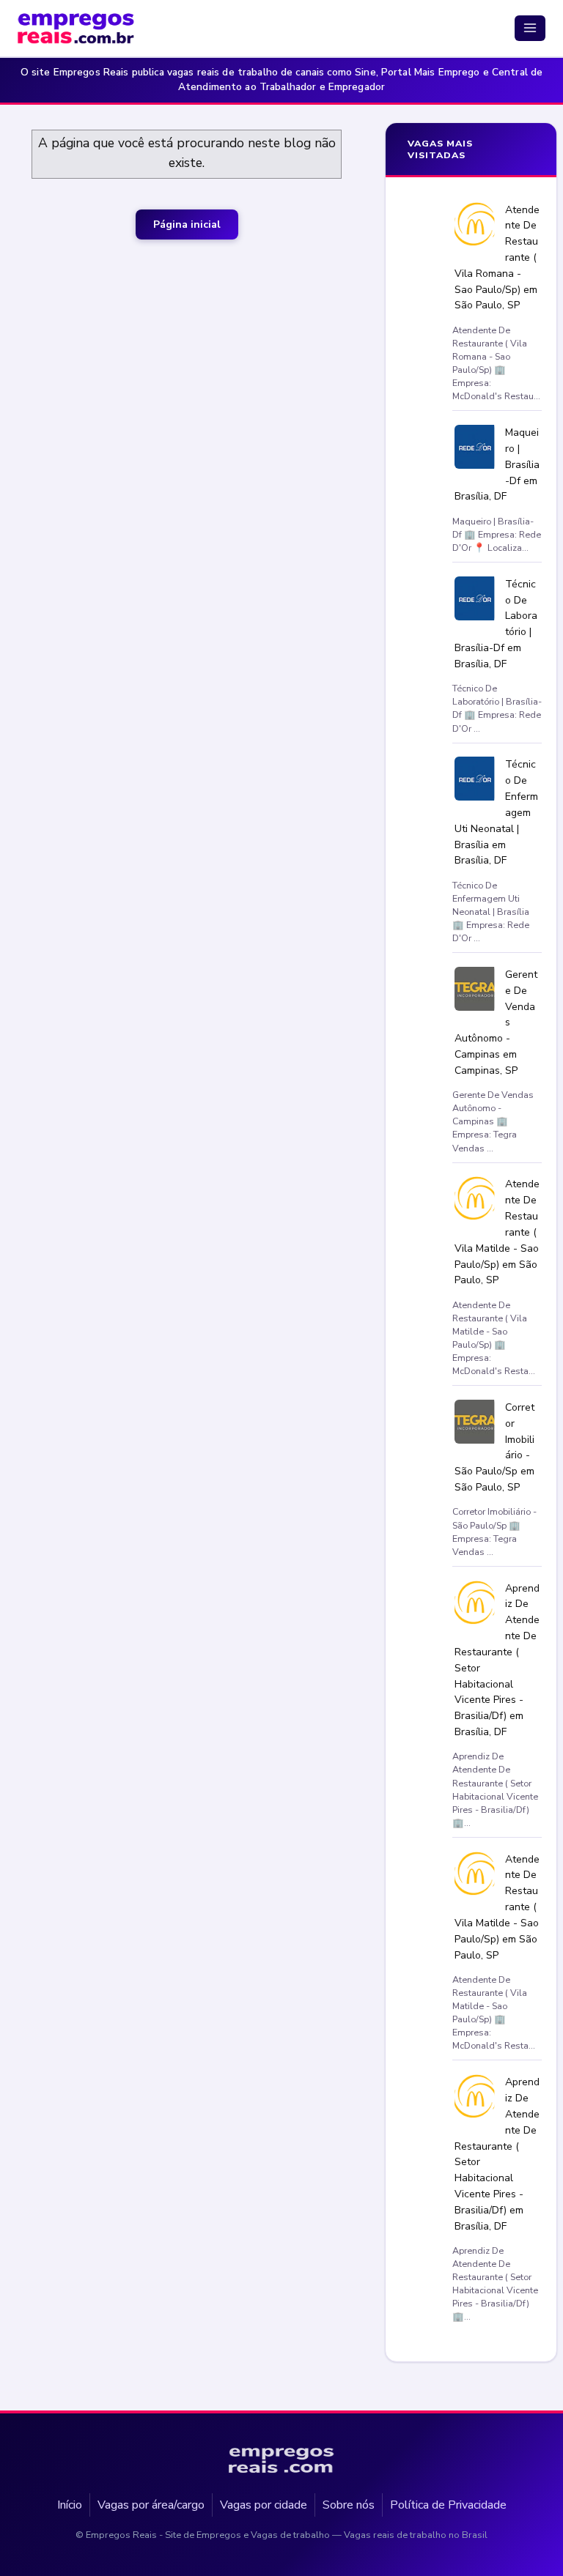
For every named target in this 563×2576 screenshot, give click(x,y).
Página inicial (187, 224)
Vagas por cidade (264, 2504)
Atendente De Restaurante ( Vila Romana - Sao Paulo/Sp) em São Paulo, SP (497, 257)
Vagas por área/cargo (151, 2504)
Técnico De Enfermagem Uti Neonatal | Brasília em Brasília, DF (497, 812)
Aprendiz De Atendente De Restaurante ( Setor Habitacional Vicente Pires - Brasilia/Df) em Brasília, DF (497, 1659)
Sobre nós (349, 2504)
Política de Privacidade (448, 2504)
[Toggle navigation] (530, 28)
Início (70, 2504)
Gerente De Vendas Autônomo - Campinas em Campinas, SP (496, 1022)
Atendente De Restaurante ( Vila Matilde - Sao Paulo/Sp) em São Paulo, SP (497, 1232)
